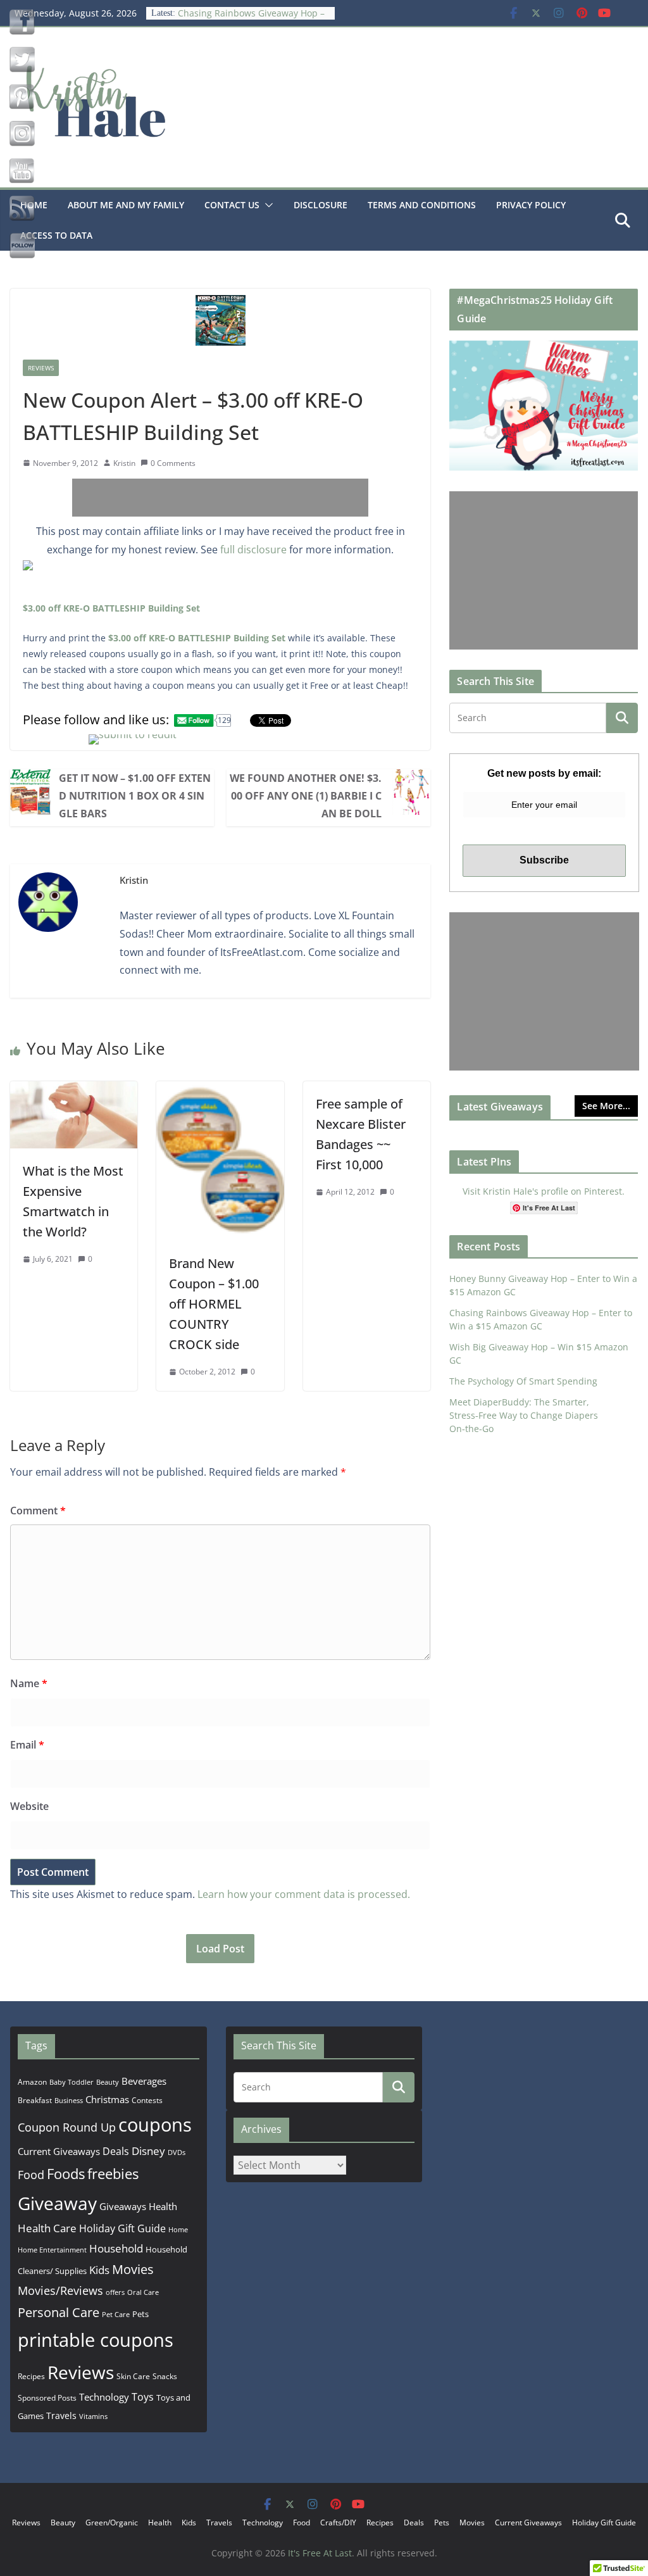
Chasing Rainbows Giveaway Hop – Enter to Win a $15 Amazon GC (251, 19)
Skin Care (133, 2376)
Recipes (31, 2376)
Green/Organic (112, 2523)
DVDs (177, 2152)
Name (29, 1683)
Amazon (32, 2082)
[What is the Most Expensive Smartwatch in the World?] (74, 1090)
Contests (147, 2100)
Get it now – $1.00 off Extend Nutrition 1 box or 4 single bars (135, 796)
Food (31, 2175)
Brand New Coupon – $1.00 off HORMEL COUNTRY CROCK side (214, 1304)
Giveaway (57, 2203)
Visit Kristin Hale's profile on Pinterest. (544, 1191)
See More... (606, 1106)
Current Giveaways (59, 2151)
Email (27, 1745)
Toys (143, 2397)
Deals (116, 2151)
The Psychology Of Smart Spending (523, 1381)
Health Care (47, 2228)
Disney (148, 2151)
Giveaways (123, 2206)
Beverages (144, 2081)
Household (116, 2248)
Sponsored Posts (47, 2398)
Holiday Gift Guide (122, 2228)
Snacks (165, 2376)
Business (69, 2100)
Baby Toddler (72, 2082)
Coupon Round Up (67, 2127)
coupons (155, 2125)
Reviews (41, 368)
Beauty (108, 2082)
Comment (38, 1511)
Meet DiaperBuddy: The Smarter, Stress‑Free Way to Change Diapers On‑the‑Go (524, 1415)
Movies (133, 2269)
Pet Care (116, 2314)
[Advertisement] (220, 498)
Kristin (124, 463)
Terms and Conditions (422, 205)
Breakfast (35, 2100)
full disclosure (253, 550)
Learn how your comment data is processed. (304, 1894)
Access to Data (56, 235)
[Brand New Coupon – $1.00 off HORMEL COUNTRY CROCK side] (220, 1090)
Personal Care (59, 2312)
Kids (99, 2270)
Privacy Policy (531, 205)
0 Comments (173, 463)
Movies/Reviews (60, 2290)
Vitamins (93, 2416)
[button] (266, 205)
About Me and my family (126, 205)
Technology (104, 2397)
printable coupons (96, 2340)
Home (178, 2229)
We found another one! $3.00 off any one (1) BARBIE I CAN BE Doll (306, 796)
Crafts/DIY (338, 2523)
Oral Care (143, 2292)
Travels (61, 2416)
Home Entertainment (52, 2250)
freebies (113, 2174)
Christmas (107, 2099)
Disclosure (321, 205)
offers (115, 2292)
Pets (140, 2314)
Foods (66, 2174)
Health (163, 2206)
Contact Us (232, 205)
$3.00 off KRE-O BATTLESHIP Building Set (111, 608)
